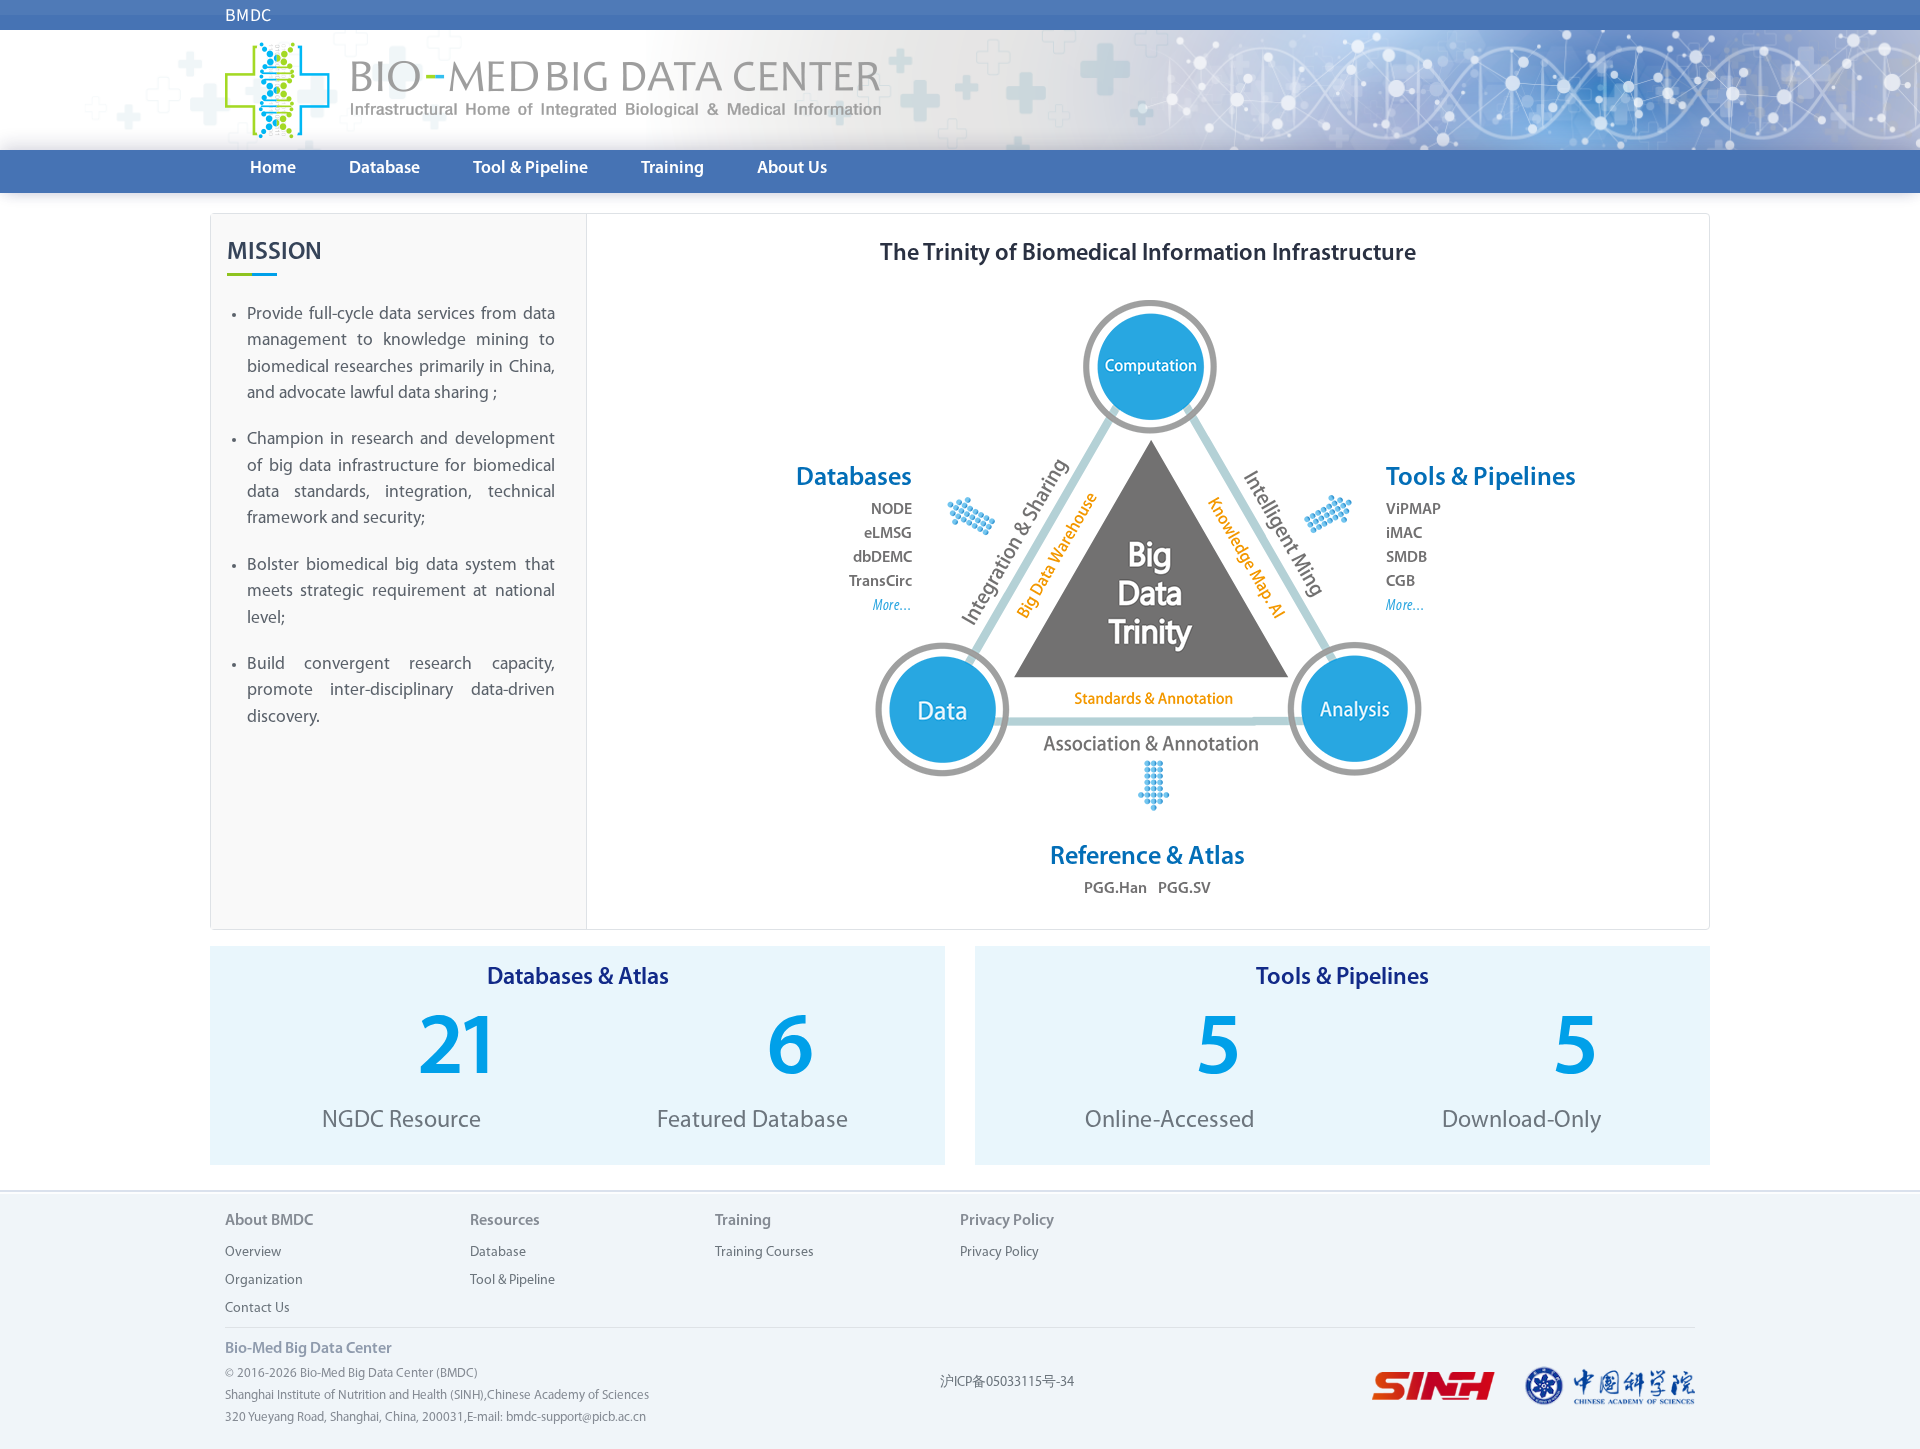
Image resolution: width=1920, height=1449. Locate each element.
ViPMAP (1413, 510)
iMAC (1404, 534)
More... (892, 606)
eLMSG (888, 534)
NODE (891, 510)
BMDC (248, 15)
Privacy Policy (999, 1252)
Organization (264, 1280)
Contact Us (257, 1308)
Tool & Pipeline (530, 168)
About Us (792, 168)
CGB (1400, 582)
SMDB (1406, 558)
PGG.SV (1184, 889)
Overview (253, 1252)
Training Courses (764, 1252)
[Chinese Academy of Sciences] (1610, 1386)
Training (672, 168)
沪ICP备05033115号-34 (1007, 1382)
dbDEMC (882, 558)
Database (384, 168)
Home (273, 168)
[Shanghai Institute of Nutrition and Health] (1433, 1386)
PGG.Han (1115, 889)
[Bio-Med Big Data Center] (553, 90)
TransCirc (880, 582)
